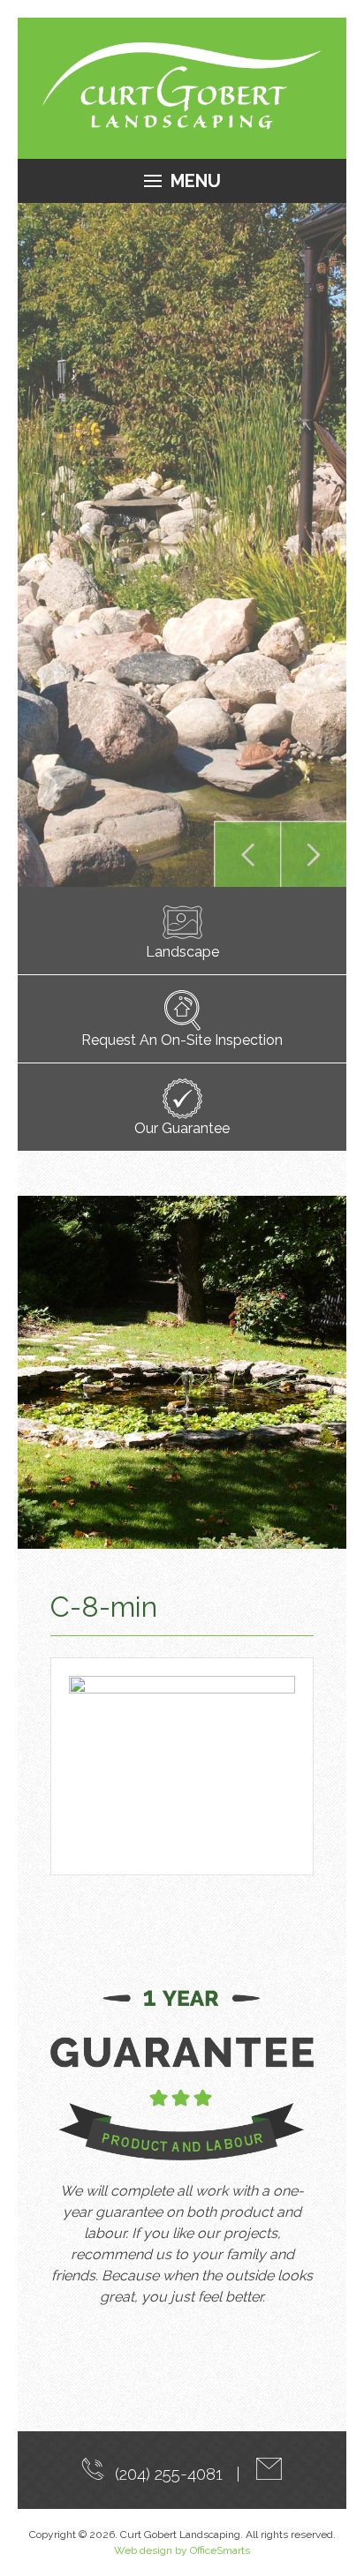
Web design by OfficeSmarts (182, 2550)
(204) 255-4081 (164, 2474)
